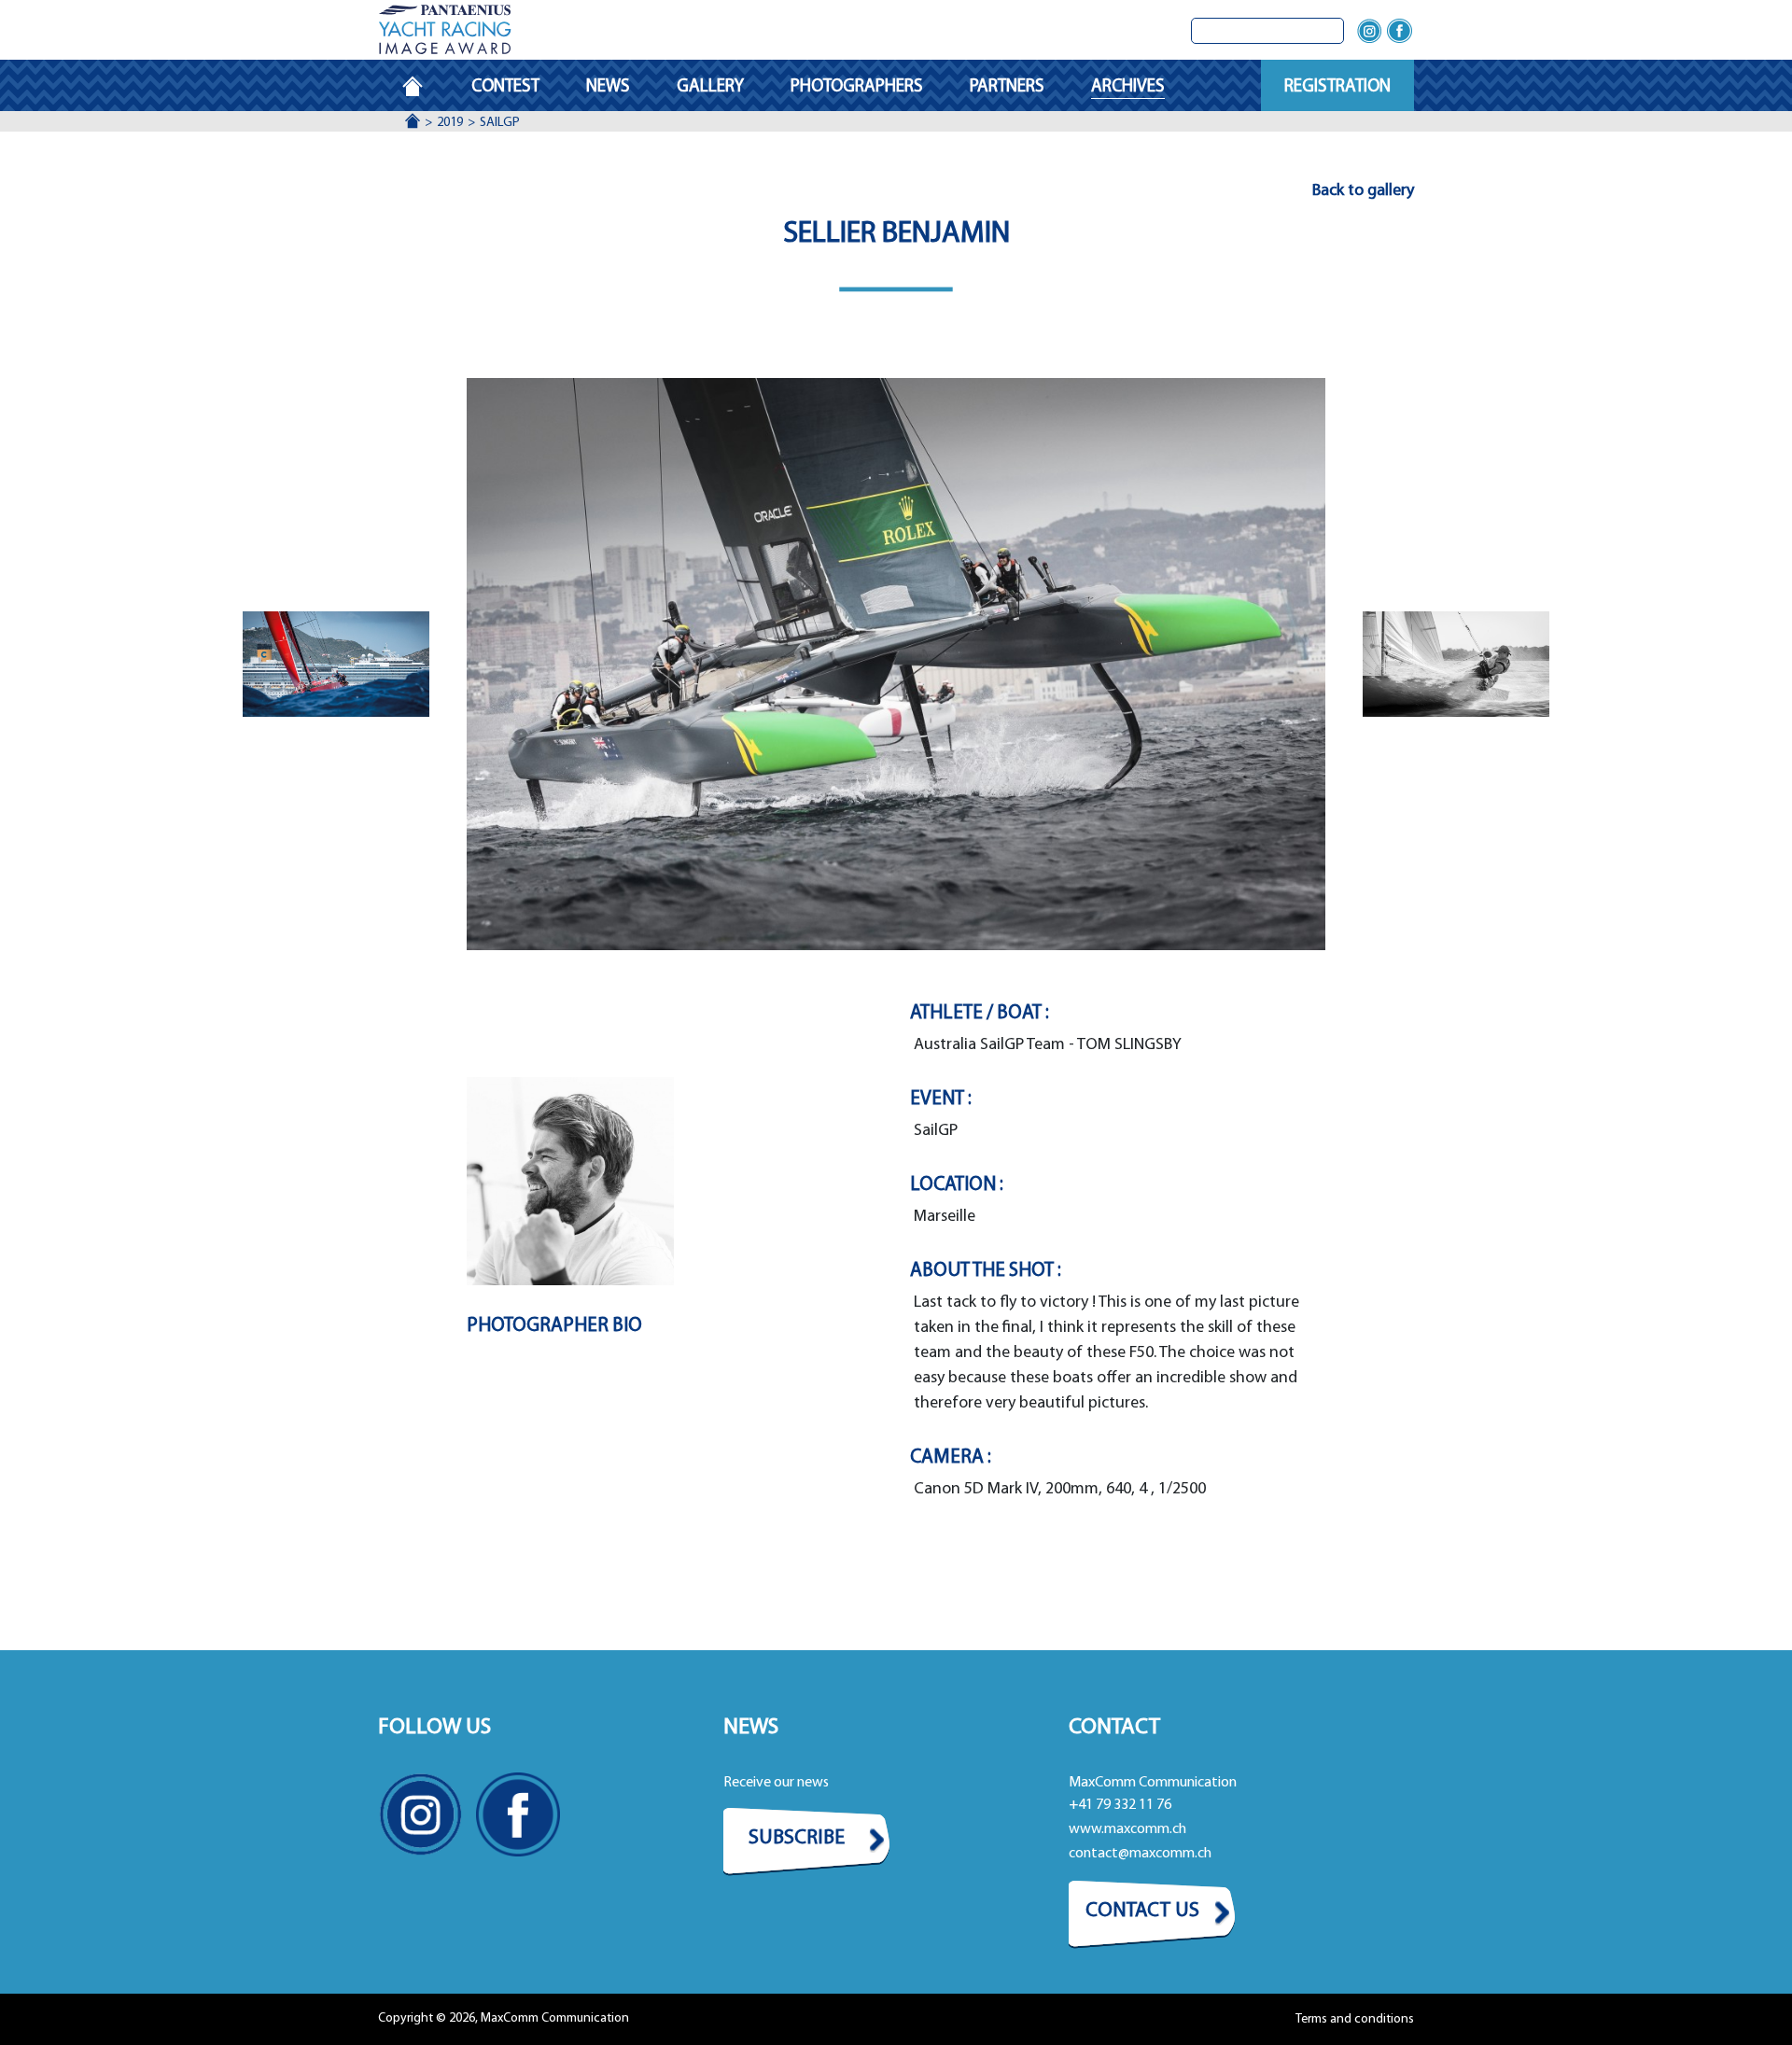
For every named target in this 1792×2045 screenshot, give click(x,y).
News (608, 87)
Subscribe (797, 1838)
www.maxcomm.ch (1127, 1829)
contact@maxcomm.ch (1140, 1854)
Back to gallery (1363, 191)
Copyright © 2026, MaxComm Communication (504, 2018)
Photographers (857, 87)
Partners (1007, 87)
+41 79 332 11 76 (1120, 1805)
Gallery (710, 87)
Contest (505, 87)
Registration (1337, 87)
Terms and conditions (1355, 2019)
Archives (1128, 87)
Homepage (425, 87)
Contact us (1142, 1911)
